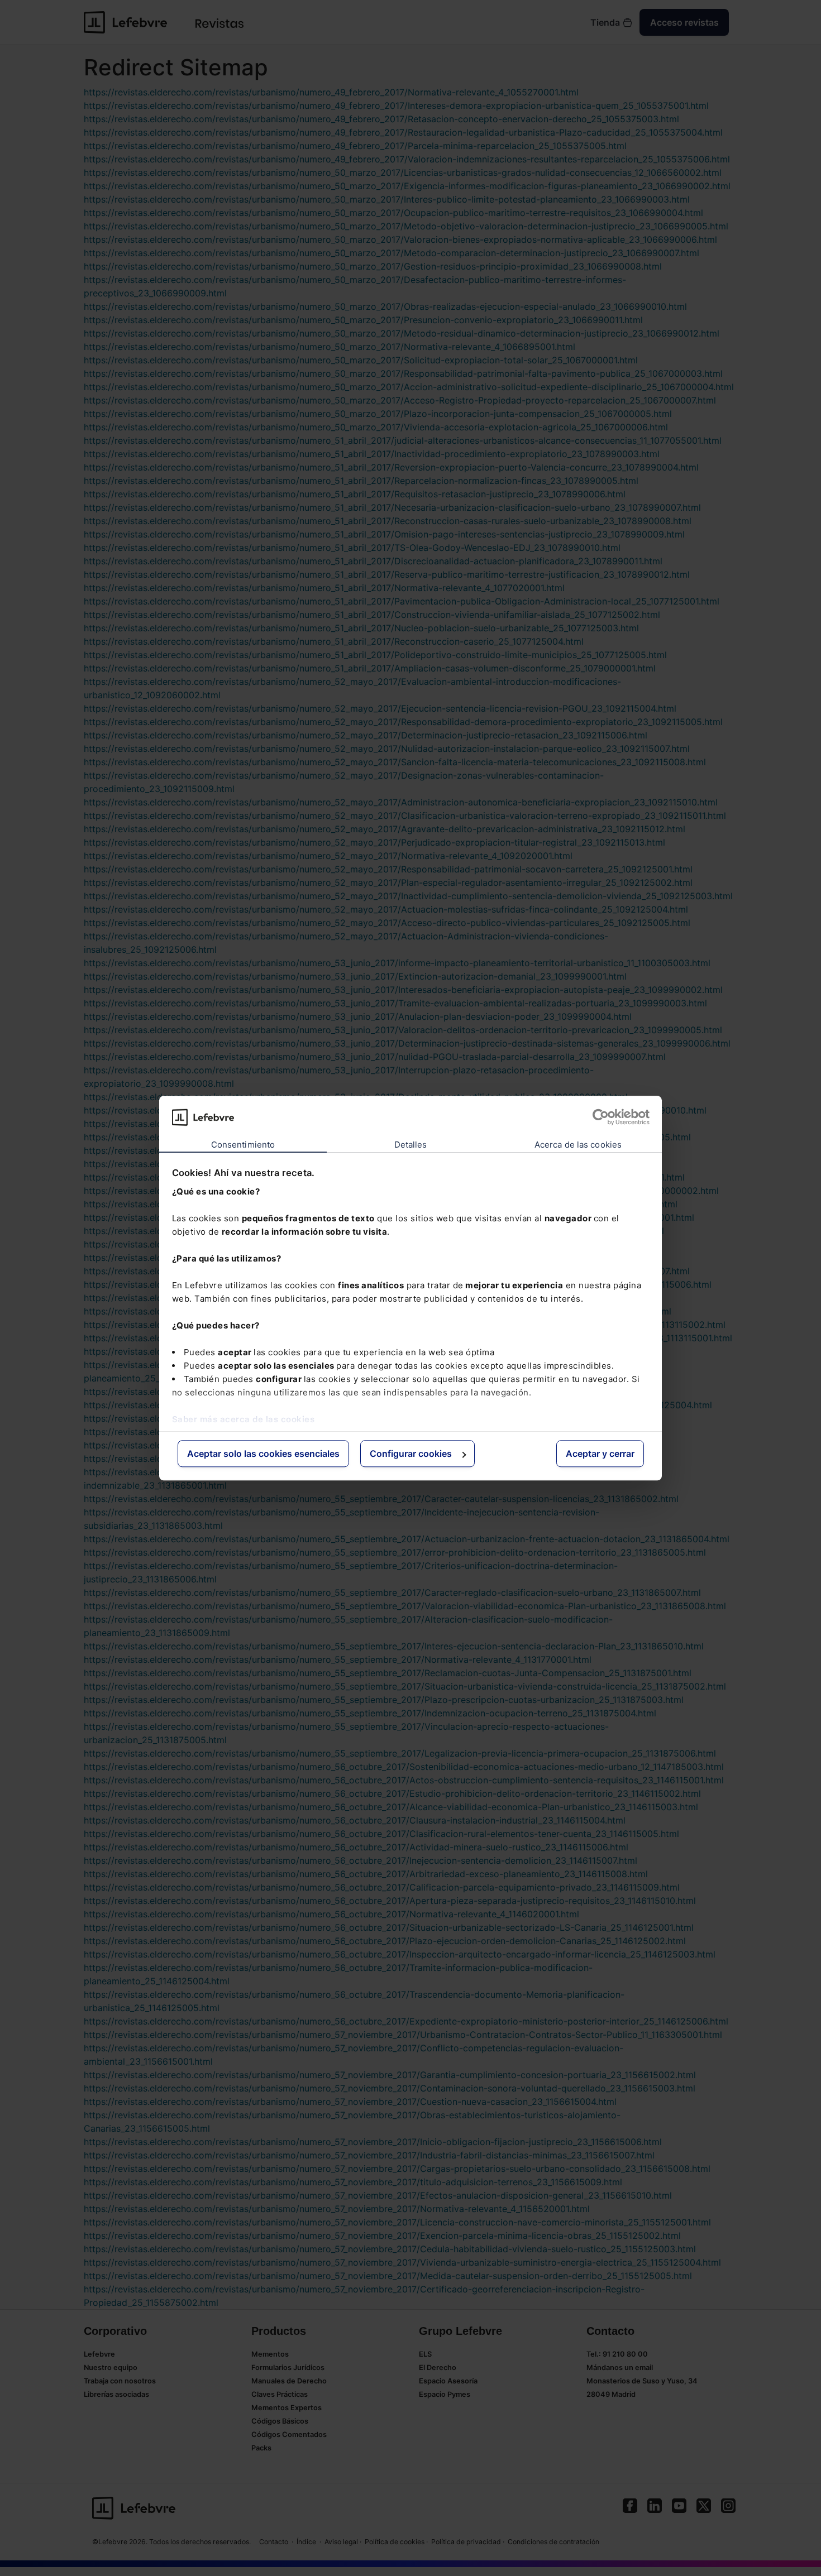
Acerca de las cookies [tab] (578, 1145)
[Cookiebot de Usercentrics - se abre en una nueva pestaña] (601, 1117)
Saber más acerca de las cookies (244, 1419)
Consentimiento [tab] (243, 1145)
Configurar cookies (411, 1454)
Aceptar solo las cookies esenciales (263, 1454)
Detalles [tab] (411, 1145)
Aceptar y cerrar (600, 1454)
